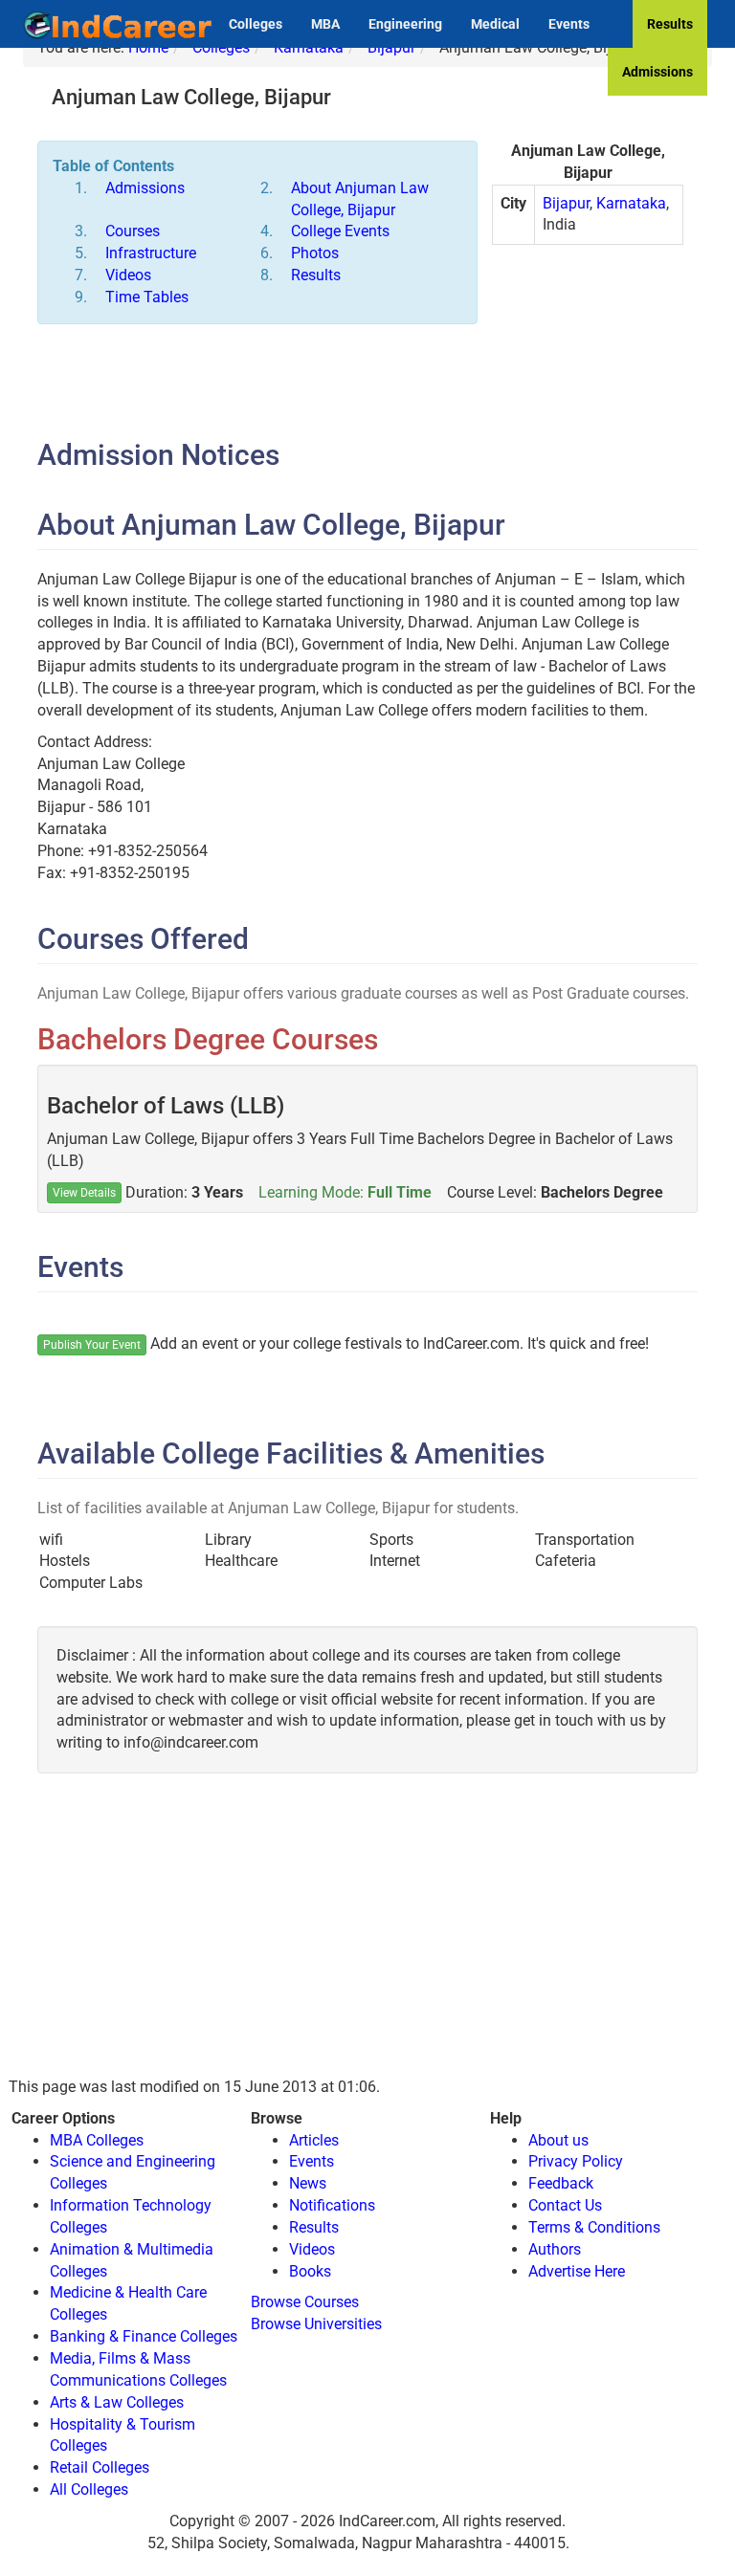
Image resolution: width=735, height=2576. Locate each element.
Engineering (405, 24)
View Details (84, 1193)
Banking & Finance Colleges (144, 2336)
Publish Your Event (92, 1345)
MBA (325, 24)
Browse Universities (316, 2324)
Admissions (657, 72)
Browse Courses (305, 2302)
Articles (314, 2140)
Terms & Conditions (594, 2227)
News (308, 2183)
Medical (495, 24)
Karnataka (631, 203)
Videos (128, 275)
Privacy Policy (576, 2161)
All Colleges (89, 2489)
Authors (555, 2249)
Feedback (561, 2183)
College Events (340, 231)
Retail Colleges (100, 2467)
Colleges (256, 24)
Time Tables (147, 297)
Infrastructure (151, 253)
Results (670, 24)
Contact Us (565, 2205)
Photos (315, 253)
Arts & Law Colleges (117, 2402)
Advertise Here (577, 2271)
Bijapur (566, 203)
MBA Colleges (97, 2140)
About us (558, 2140)
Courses (133, 231)
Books (310, 2271)
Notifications (332, 2205)
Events (569, 24)
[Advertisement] (588, 360)
